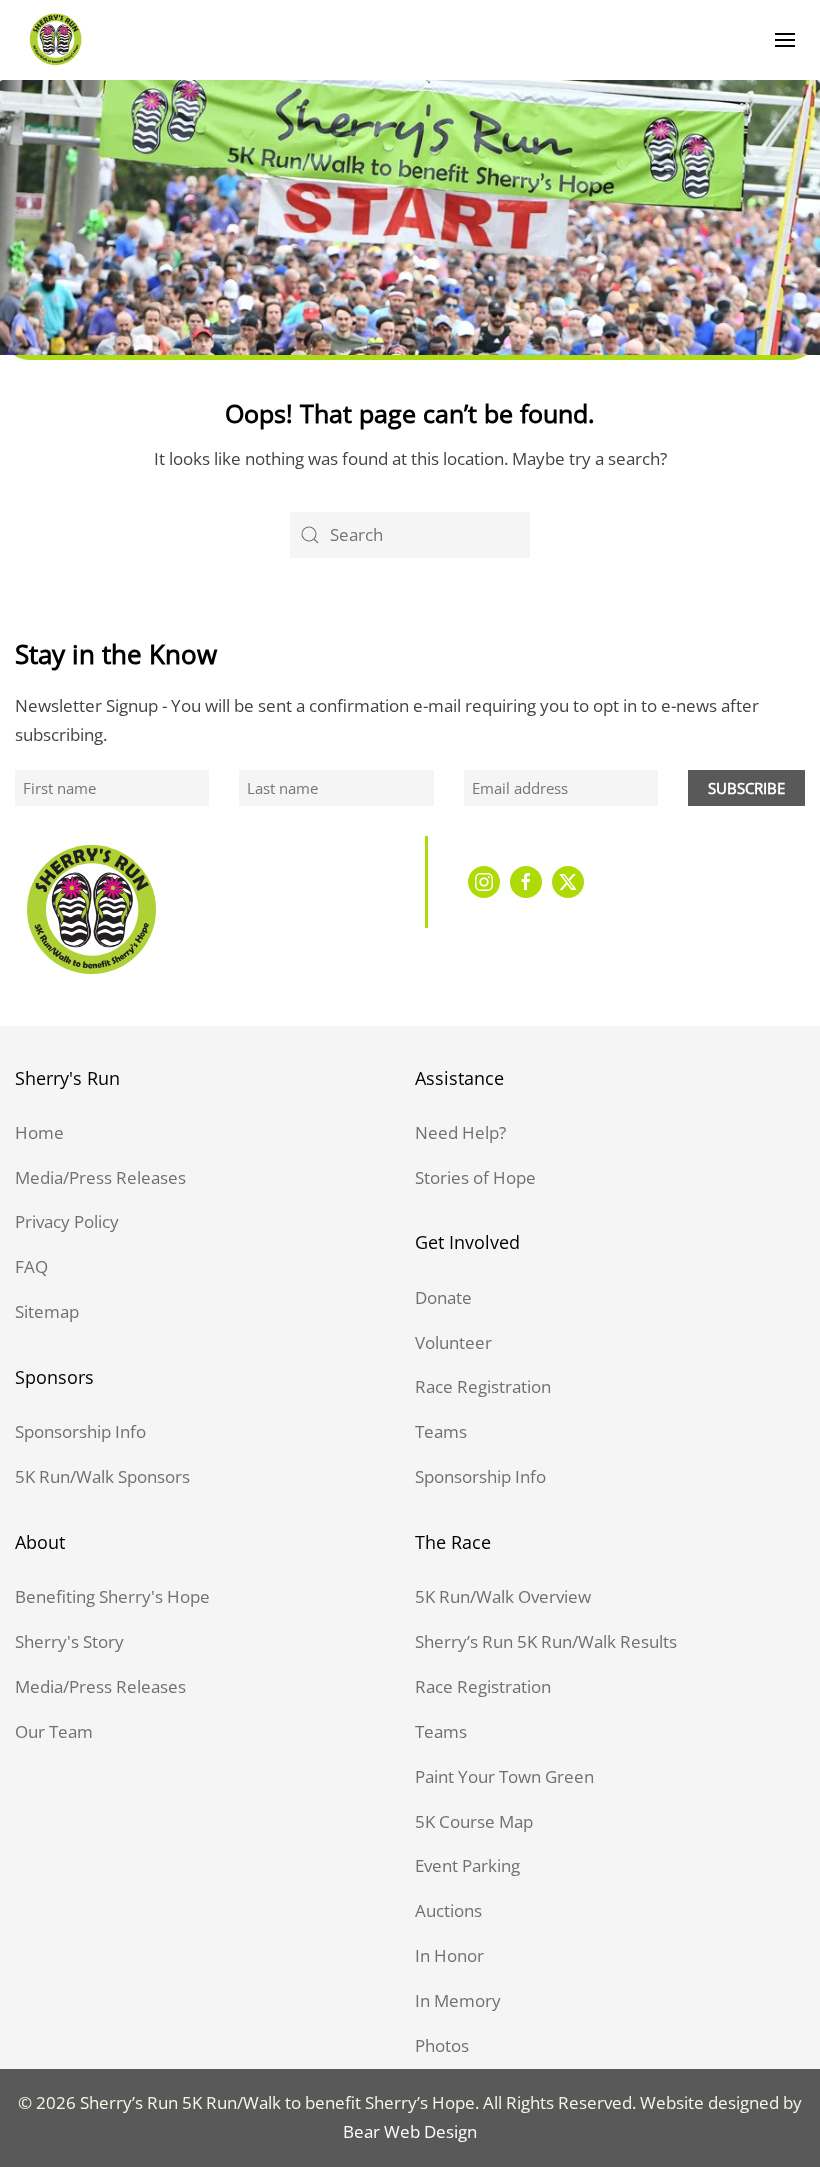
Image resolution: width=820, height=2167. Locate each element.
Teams (441, 1431)
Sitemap (47, 1311)
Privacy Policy (67, 1221)
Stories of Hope (475, 1177)
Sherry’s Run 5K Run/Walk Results (546, 1641)
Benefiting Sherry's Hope (112, 1596)
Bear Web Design (410, 2131)
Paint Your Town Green (504, 1776)
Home (39, 1132)
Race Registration (483, 1386)
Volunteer (453, 1342)
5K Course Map (474, 1821)
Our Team (54, 1731)
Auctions (448, 1910)
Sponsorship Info (80, 1431)
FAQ (31, 1266)
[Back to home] (55, 40)
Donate (443, 1297)
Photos (442, 2045)
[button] (785, 40)
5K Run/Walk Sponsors (102, 1476)
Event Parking (467, 1865)
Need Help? (460, 1132)
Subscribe (746, 788)
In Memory (458, 2000)
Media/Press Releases (100, 1177)
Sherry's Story (69, 1641)
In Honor (449, 1955)
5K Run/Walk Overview (503, 1596)
